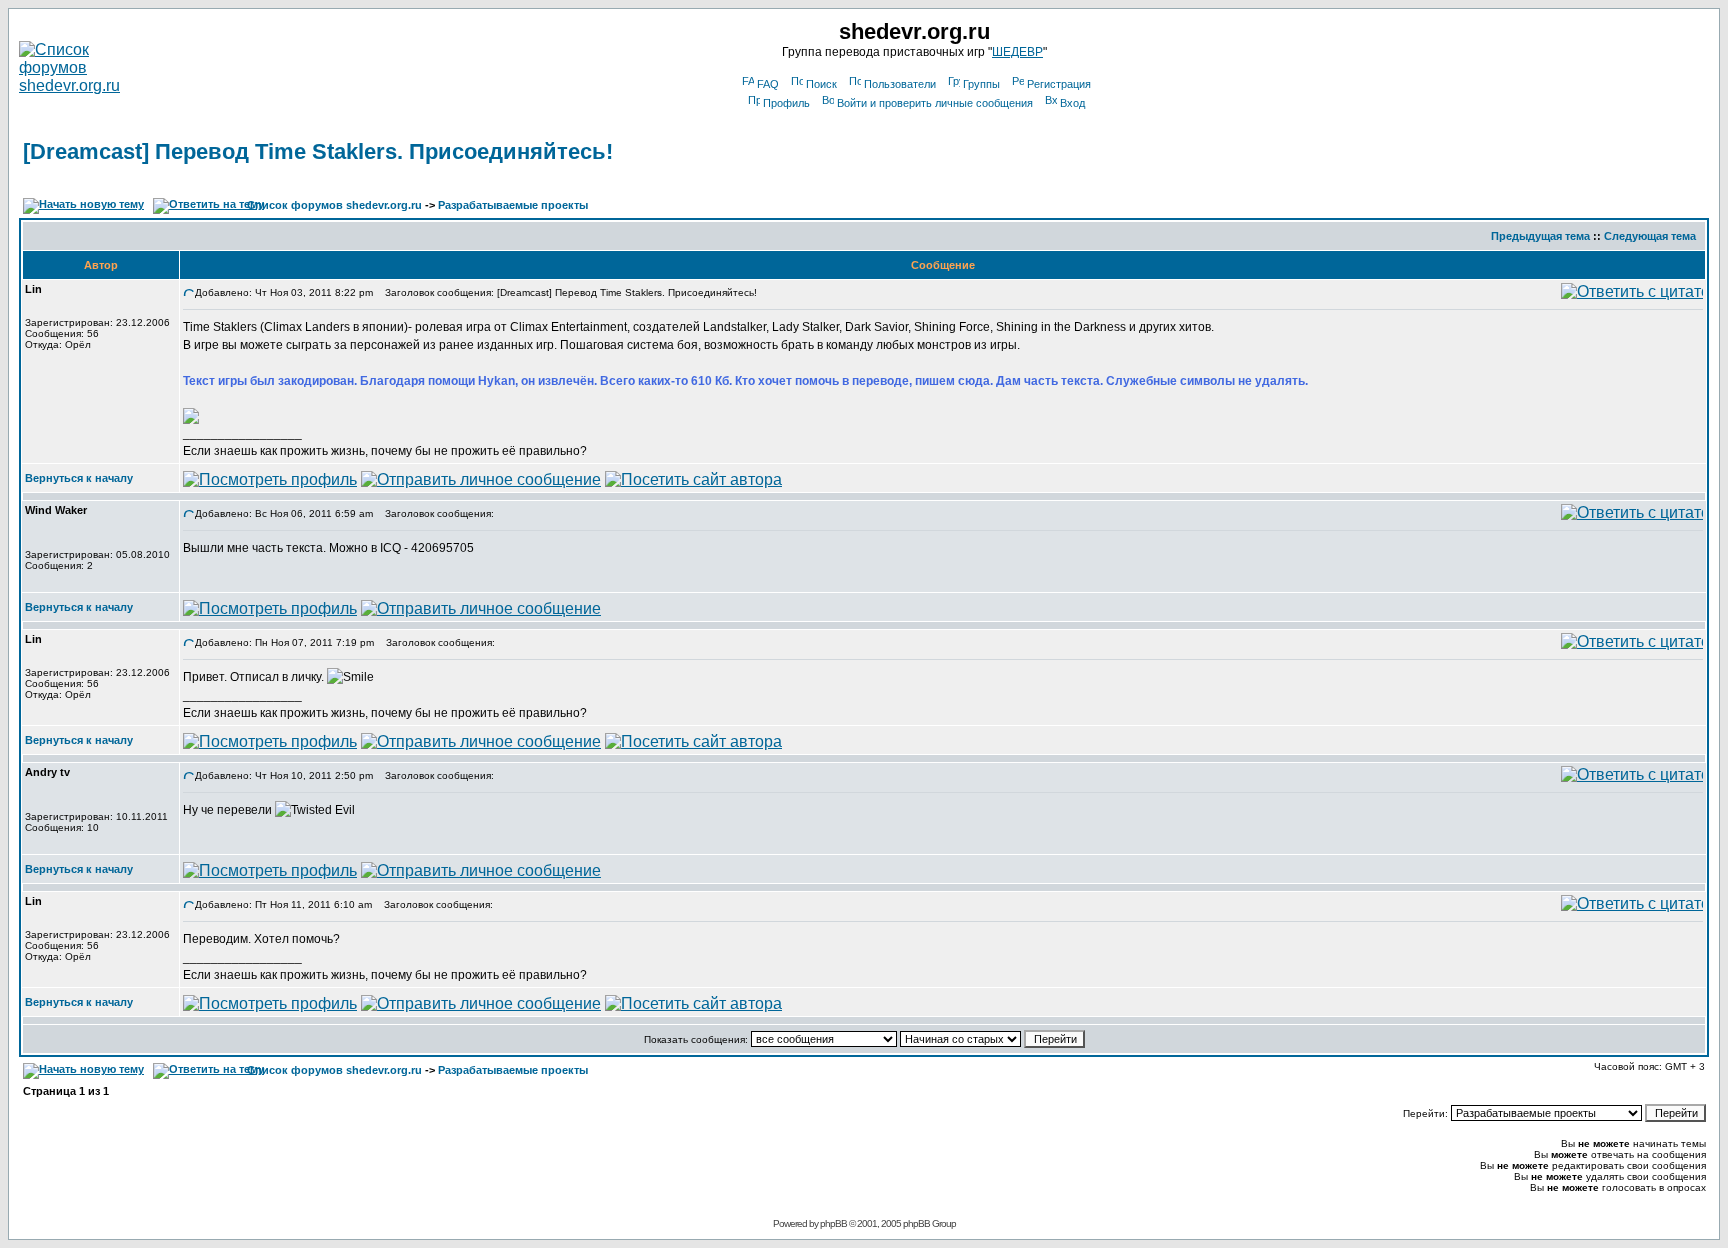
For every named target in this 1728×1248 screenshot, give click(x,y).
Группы (981, 84)
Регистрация (1059, 84)
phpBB (833, 1223)
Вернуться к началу (79, 478)
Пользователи (900, 84)
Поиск (821, 84)
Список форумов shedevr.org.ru (334, 205)
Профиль (786, 103)
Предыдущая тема (1540, 236)
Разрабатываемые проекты (513, 205)
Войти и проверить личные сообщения (935, 103)
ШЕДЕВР (1017, 52)
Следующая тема (1650, 236)
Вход (1072, 103)
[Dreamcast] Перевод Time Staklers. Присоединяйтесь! (318, 151)
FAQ (768, 84)
